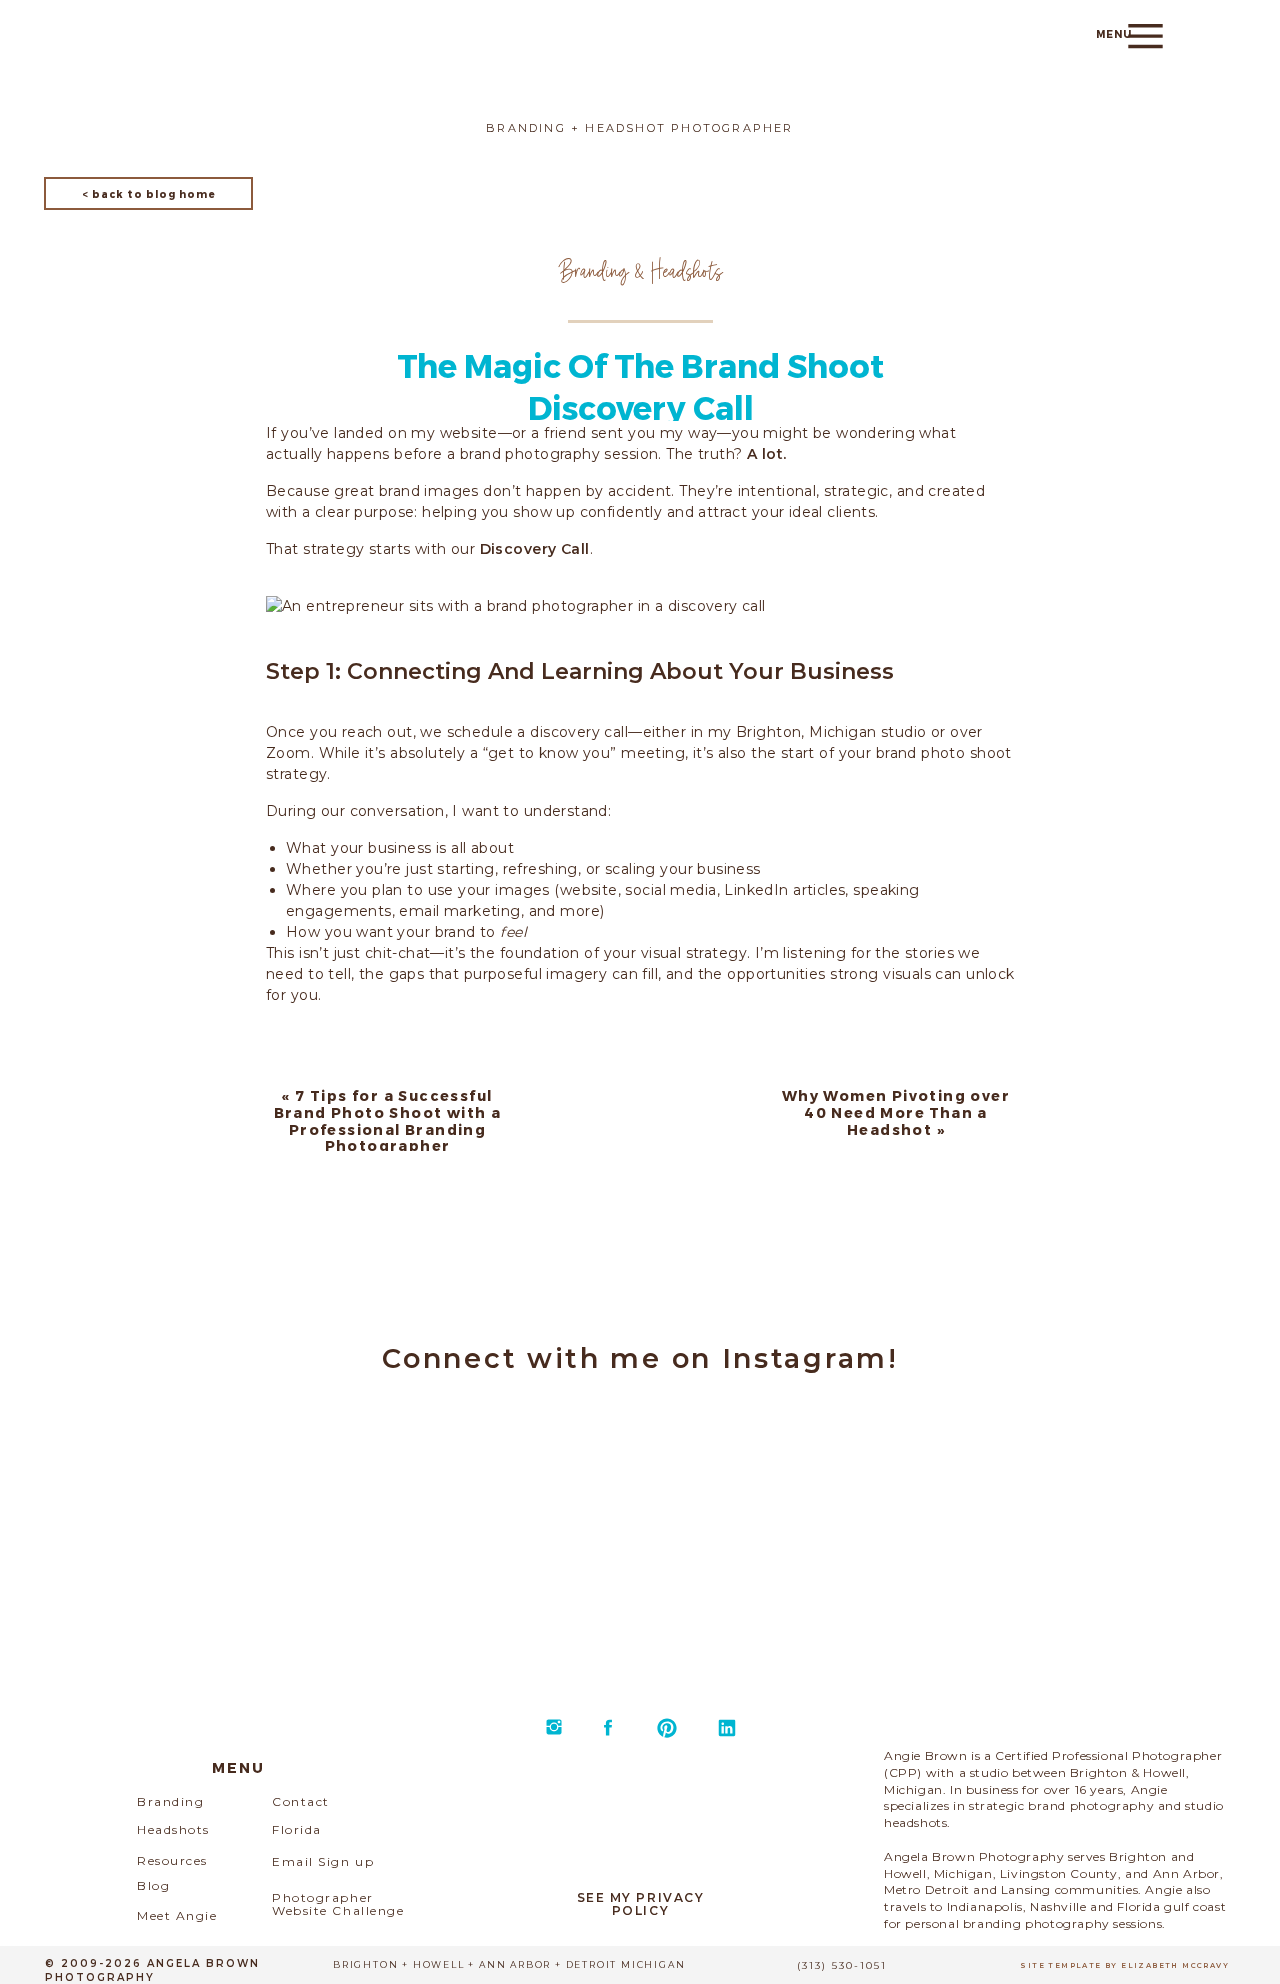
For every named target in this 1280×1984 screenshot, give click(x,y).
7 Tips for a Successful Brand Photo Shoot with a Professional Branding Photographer (388, 1120)
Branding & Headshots (641, 270)
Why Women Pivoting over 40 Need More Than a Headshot (896, 1112)
